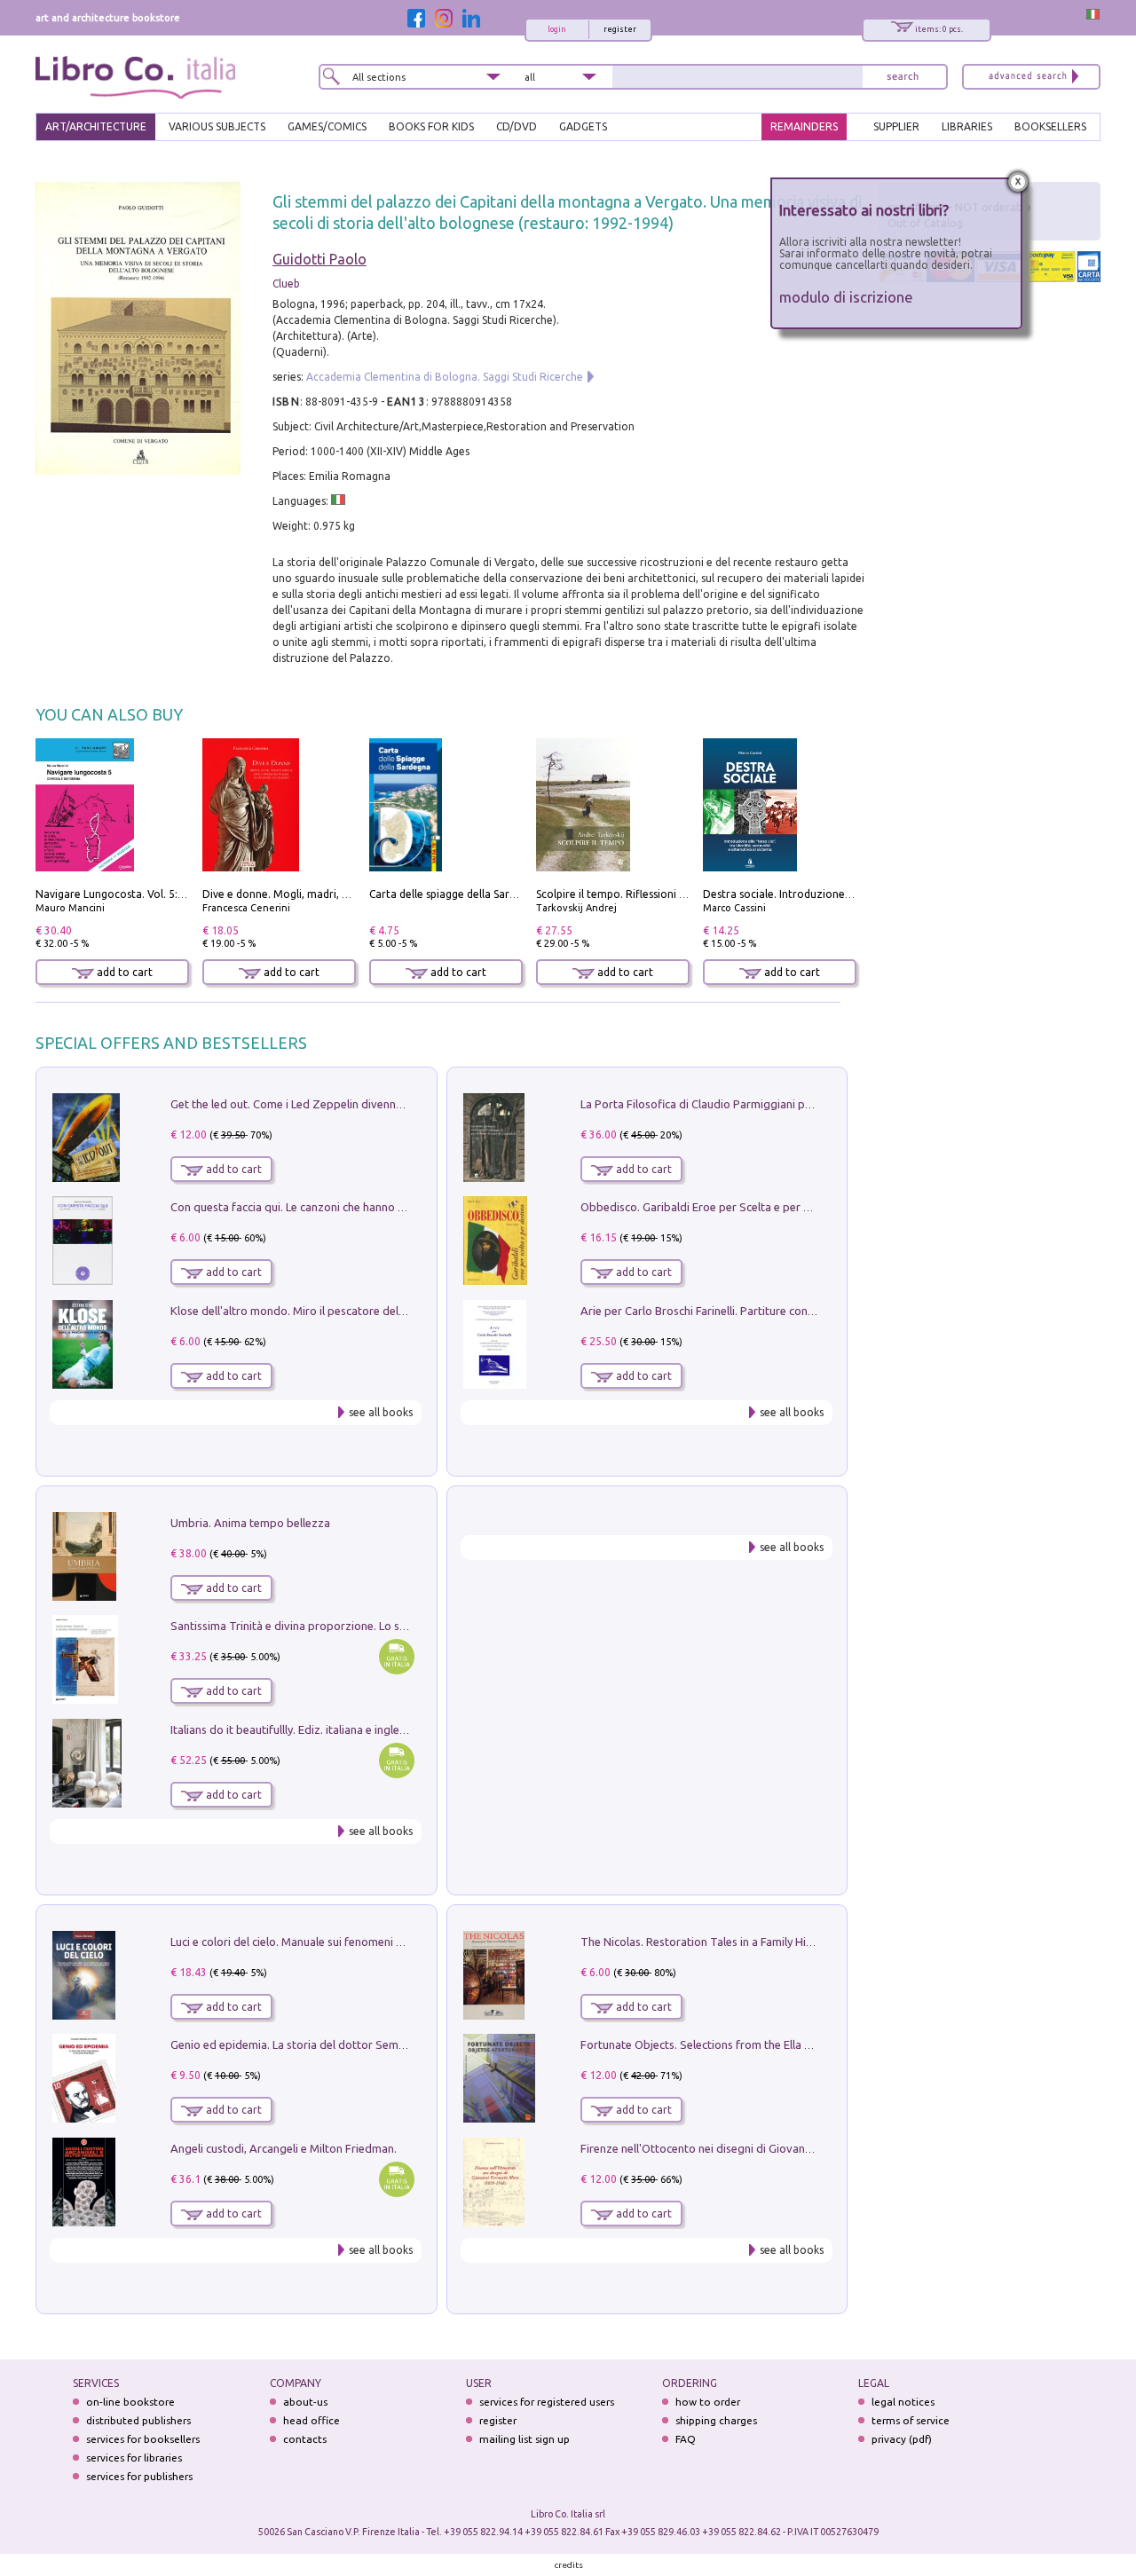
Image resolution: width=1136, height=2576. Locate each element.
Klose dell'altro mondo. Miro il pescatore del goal (297, 1311)
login (557, 29)
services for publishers (139, 2476)
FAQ (686, 2439)
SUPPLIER (896, 126)
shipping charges (716, 2420)
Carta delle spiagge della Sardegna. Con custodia (490, 894)
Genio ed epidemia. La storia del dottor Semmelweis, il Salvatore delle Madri (367, 2044)
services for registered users (547, 2402)
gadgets (583, 126)
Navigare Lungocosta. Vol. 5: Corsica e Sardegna (155, 894)
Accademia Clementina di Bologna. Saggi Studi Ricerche (445, 377)
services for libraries (134, 2458)
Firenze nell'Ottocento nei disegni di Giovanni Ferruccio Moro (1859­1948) (768, 2148)
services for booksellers (143, 2439)
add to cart (123, 972)
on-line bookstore (130, 2402)
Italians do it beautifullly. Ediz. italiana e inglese (291, 1729)
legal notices (903, 2402)
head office (312, 2420)
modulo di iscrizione (846, 297)
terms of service (911, 2420)
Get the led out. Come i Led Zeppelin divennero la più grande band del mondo (371, 1104)
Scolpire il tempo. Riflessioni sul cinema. (635, 894)
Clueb (286, 284)
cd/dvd (517, 126)
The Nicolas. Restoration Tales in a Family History (706, 1942)
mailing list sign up (525, 2439)
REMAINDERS (804, 126)
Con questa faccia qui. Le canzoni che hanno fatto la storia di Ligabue (347, 1207)
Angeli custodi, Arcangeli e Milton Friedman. (284, 2148)
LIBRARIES (967, 126)
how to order (708, 2402)
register (620, 29)
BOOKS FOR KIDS (431, 126)
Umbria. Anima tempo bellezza (250, 1523)
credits (569, 2565)
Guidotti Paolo (319, 259)
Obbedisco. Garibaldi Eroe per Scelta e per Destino (712, 1207)
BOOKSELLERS (1050, 126)
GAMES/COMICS (327, 126)
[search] (903, 77)
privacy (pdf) (902, 2439)
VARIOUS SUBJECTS (217, 126)
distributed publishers (138, 2420)
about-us (305, 2402)
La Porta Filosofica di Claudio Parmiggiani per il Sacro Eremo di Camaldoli (770, 1104)
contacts (305, 2439)
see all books (381, 1412)
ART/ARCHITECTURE (96, 126)
